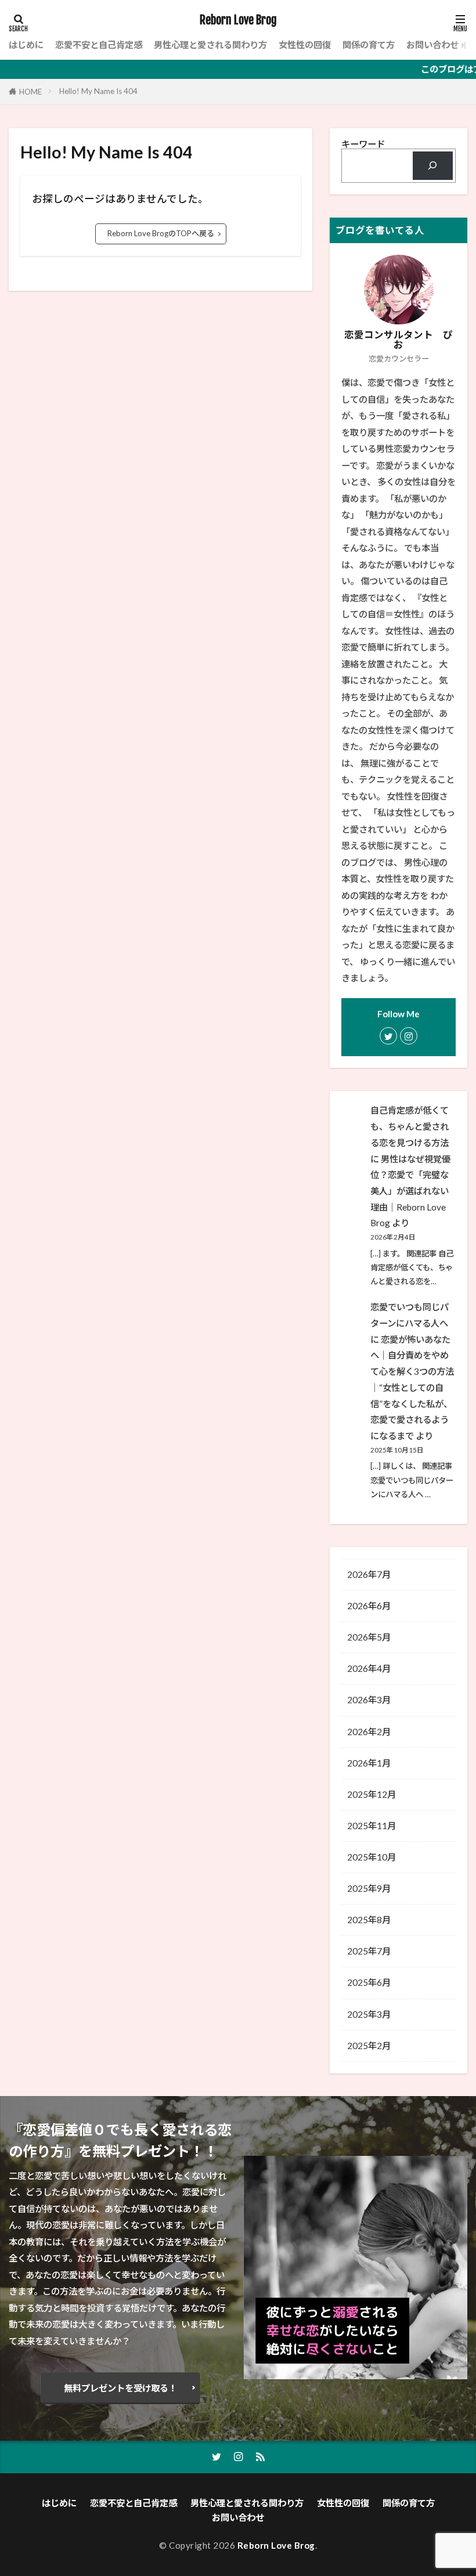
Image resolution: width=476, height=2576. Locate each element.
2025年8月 (369, 1920)
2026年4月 (369, 1668)
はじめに (26, 45)
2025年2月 (369, 2046)
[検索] (433, 166)
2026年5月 (369, 1637)
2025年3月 (369, 2014)
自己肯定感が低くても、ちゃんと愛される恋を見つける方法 (410, 1126)
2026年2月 (369, 1732)
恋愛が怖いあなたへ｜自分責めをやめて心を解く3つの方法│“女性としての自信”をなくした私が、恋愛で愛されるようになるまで (412, 1388)
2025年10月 (372, 1857)
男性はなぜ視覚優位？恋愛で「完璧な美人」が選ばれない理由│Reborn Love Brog (410, 1191)
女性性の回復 (305, 45)
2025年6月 (369, 1982)
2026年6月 (369, 1606)
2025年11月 (372, 1826)
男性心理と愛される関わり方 (210, 45)
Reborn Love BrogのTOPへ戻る (161, 233)
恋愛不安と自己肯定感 (99, 45)
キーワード (363, 144)
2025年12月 (372, 1794)
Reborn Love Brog (238, 20)
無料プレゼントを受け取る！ (120, 2388)
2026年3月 (369, 1700)
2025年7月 (369, 1951)
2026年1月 (369, 1763)
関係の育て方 (369, 45)
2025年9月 (369, 1888)
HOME (30, 92)
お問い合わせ (432, 45)
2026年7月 (369, 1574)
